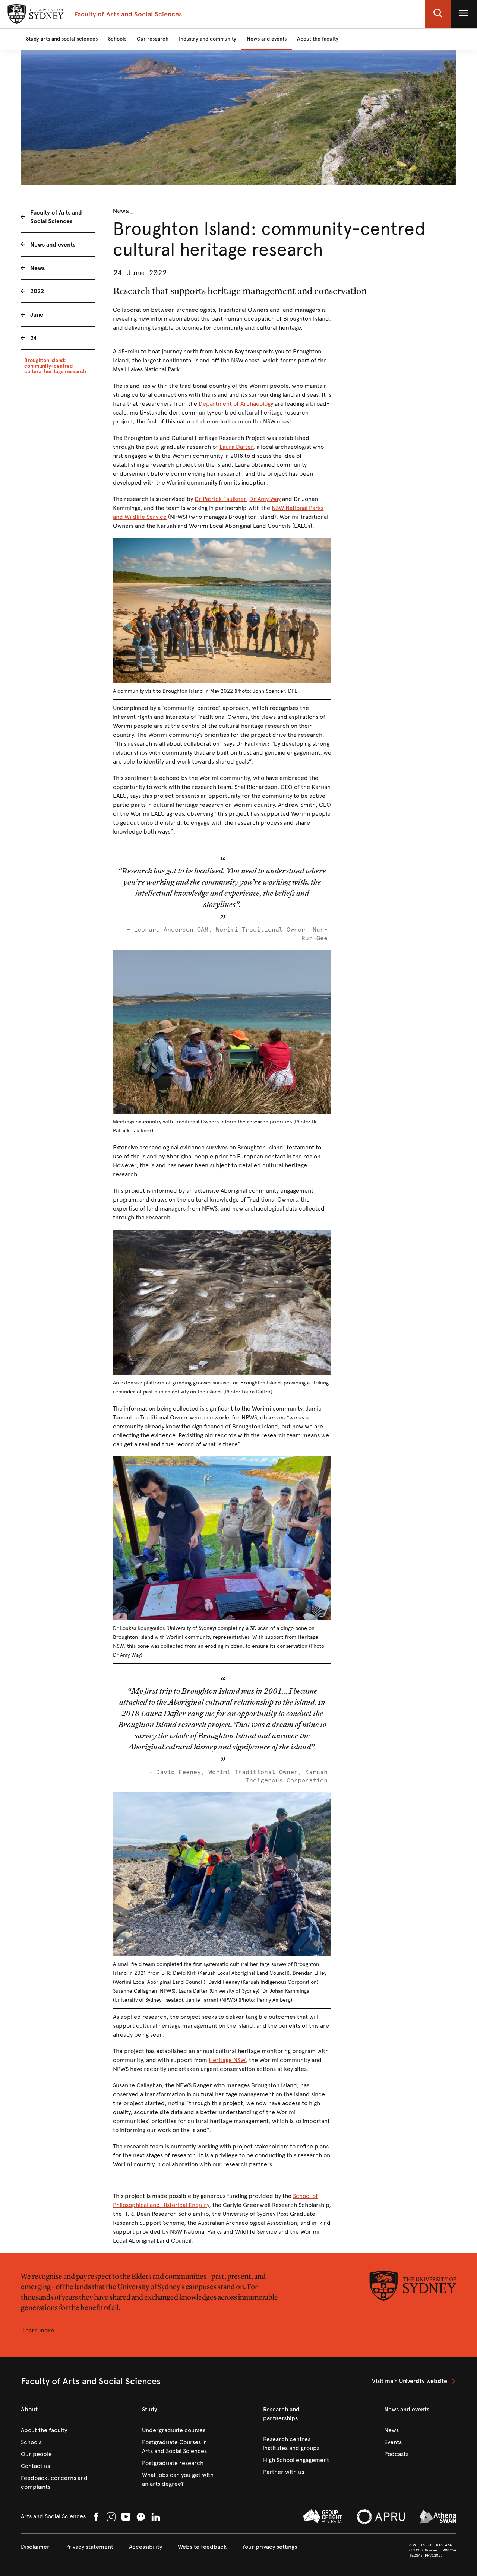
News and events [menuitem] (53, 245)
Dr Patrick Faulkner (220, 499)
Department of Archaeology (236, 404)
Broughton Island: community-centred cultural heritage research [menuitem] (55, 366)
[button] (438, 14)
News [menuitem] (37, 268)
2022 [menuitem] (37, 291)
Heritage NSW (227, 2060)
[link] (414, 2381)
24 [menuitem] (34, 338)
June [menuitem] (37, 315)
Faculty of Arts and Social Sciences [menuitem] (56, 217)
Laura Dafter (236, 447)
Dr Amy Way (265, 499)
